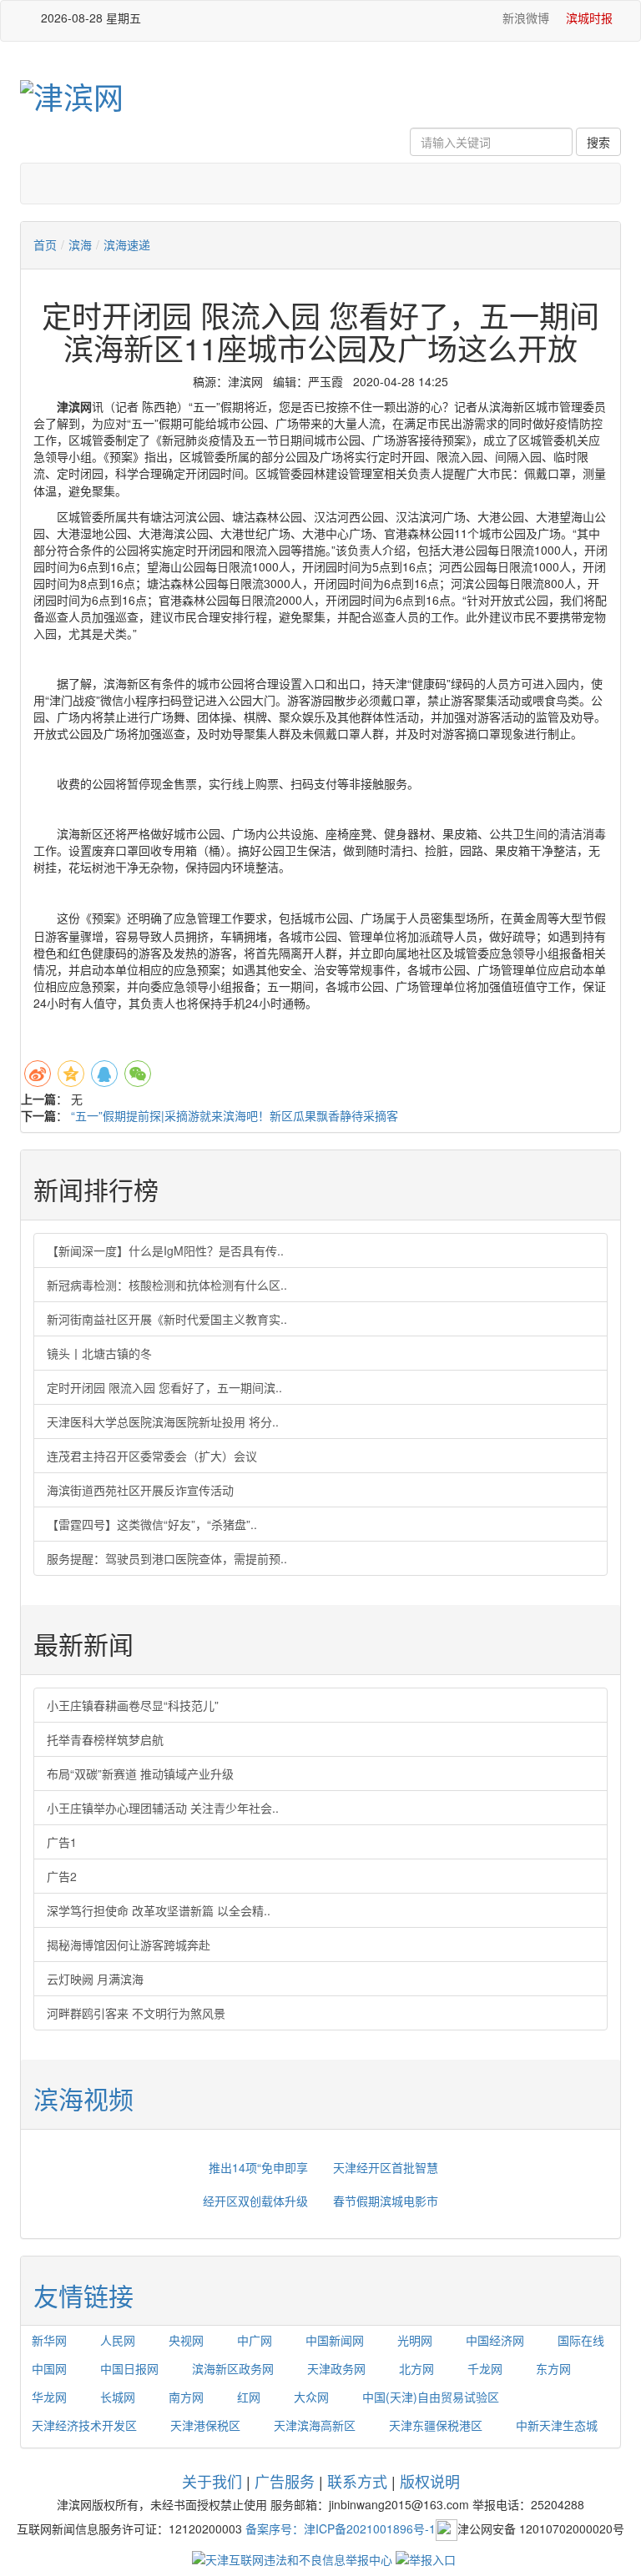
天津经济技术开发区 (84, 2425)
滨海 (80, 244)
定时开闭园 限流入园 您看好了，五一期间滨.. (164, 1387)
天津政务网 (336, 2368)
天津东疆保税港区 (436, 2425)
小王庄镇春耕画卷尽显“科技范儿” (133, 1705)
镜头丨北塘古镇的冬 (99, 1353)
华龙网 (49, 2397)
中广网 (255, 2340)
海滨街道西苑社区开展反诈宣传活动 (140, 1490)
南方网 (186, 2397)
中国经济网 (495, 2340)
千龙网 (485, 2368)
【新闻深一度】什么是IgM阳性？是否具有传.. (165, 1250)
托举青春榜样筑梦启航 (105, 1739)
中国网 (49, 2368)
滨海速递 (127, 244)
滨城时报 (589, 18)
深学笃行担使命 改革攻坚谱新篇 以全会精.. (159, 1910)
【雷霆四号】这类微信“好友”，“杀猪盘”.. (152, 1524)
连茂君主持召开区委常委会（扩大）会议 (152, 1456)
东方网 (553, 2368)
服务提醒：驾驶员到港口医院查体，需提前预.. (167, 1558)
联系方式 (357, 2481)
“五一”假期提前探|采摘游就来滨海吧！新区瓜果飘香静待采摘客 (235, 1115)
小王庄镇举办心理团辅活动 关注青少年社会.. (163, 1808)
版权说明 (430, 2481)
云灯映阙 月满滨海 (95, 1979)
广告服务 (285, 2481)
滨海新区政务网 (233, 2368)
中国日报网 (129, 2368)
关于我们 (212, 2481)
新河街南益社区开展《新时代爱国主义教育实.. (167, 1319)
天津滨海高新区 (315, 2425)
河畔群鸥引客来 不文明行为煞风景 (136, 2013)
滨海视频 (83, 2098)
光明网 (415, 2340)
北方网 (416, 2368)
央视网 (186, 2340)
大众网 (311, 2397)
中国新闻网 (335, 2340)
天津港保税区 (205, 2425)
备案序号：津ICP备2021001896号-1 (341, 2528)
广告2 (62, 1876)
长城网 (118, 2397)
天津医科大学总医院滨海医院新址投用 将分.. (163, 1421)
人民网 (118, 2340)
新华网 (49, 2340)
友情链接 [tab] (83, 2295)
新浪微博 (524, 18)
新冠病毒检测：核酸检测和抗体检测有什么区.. (167, 1285)
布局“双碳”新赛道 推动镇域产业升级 (140, 1774)
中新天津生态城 (557, 2425)
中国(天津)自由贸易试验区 (431, 2397)
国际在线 (581, 2340)
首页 (45, 244)
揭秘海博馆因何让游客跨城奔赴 (129, 1945)
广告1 (62, 1842)
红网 (249, 2397)
